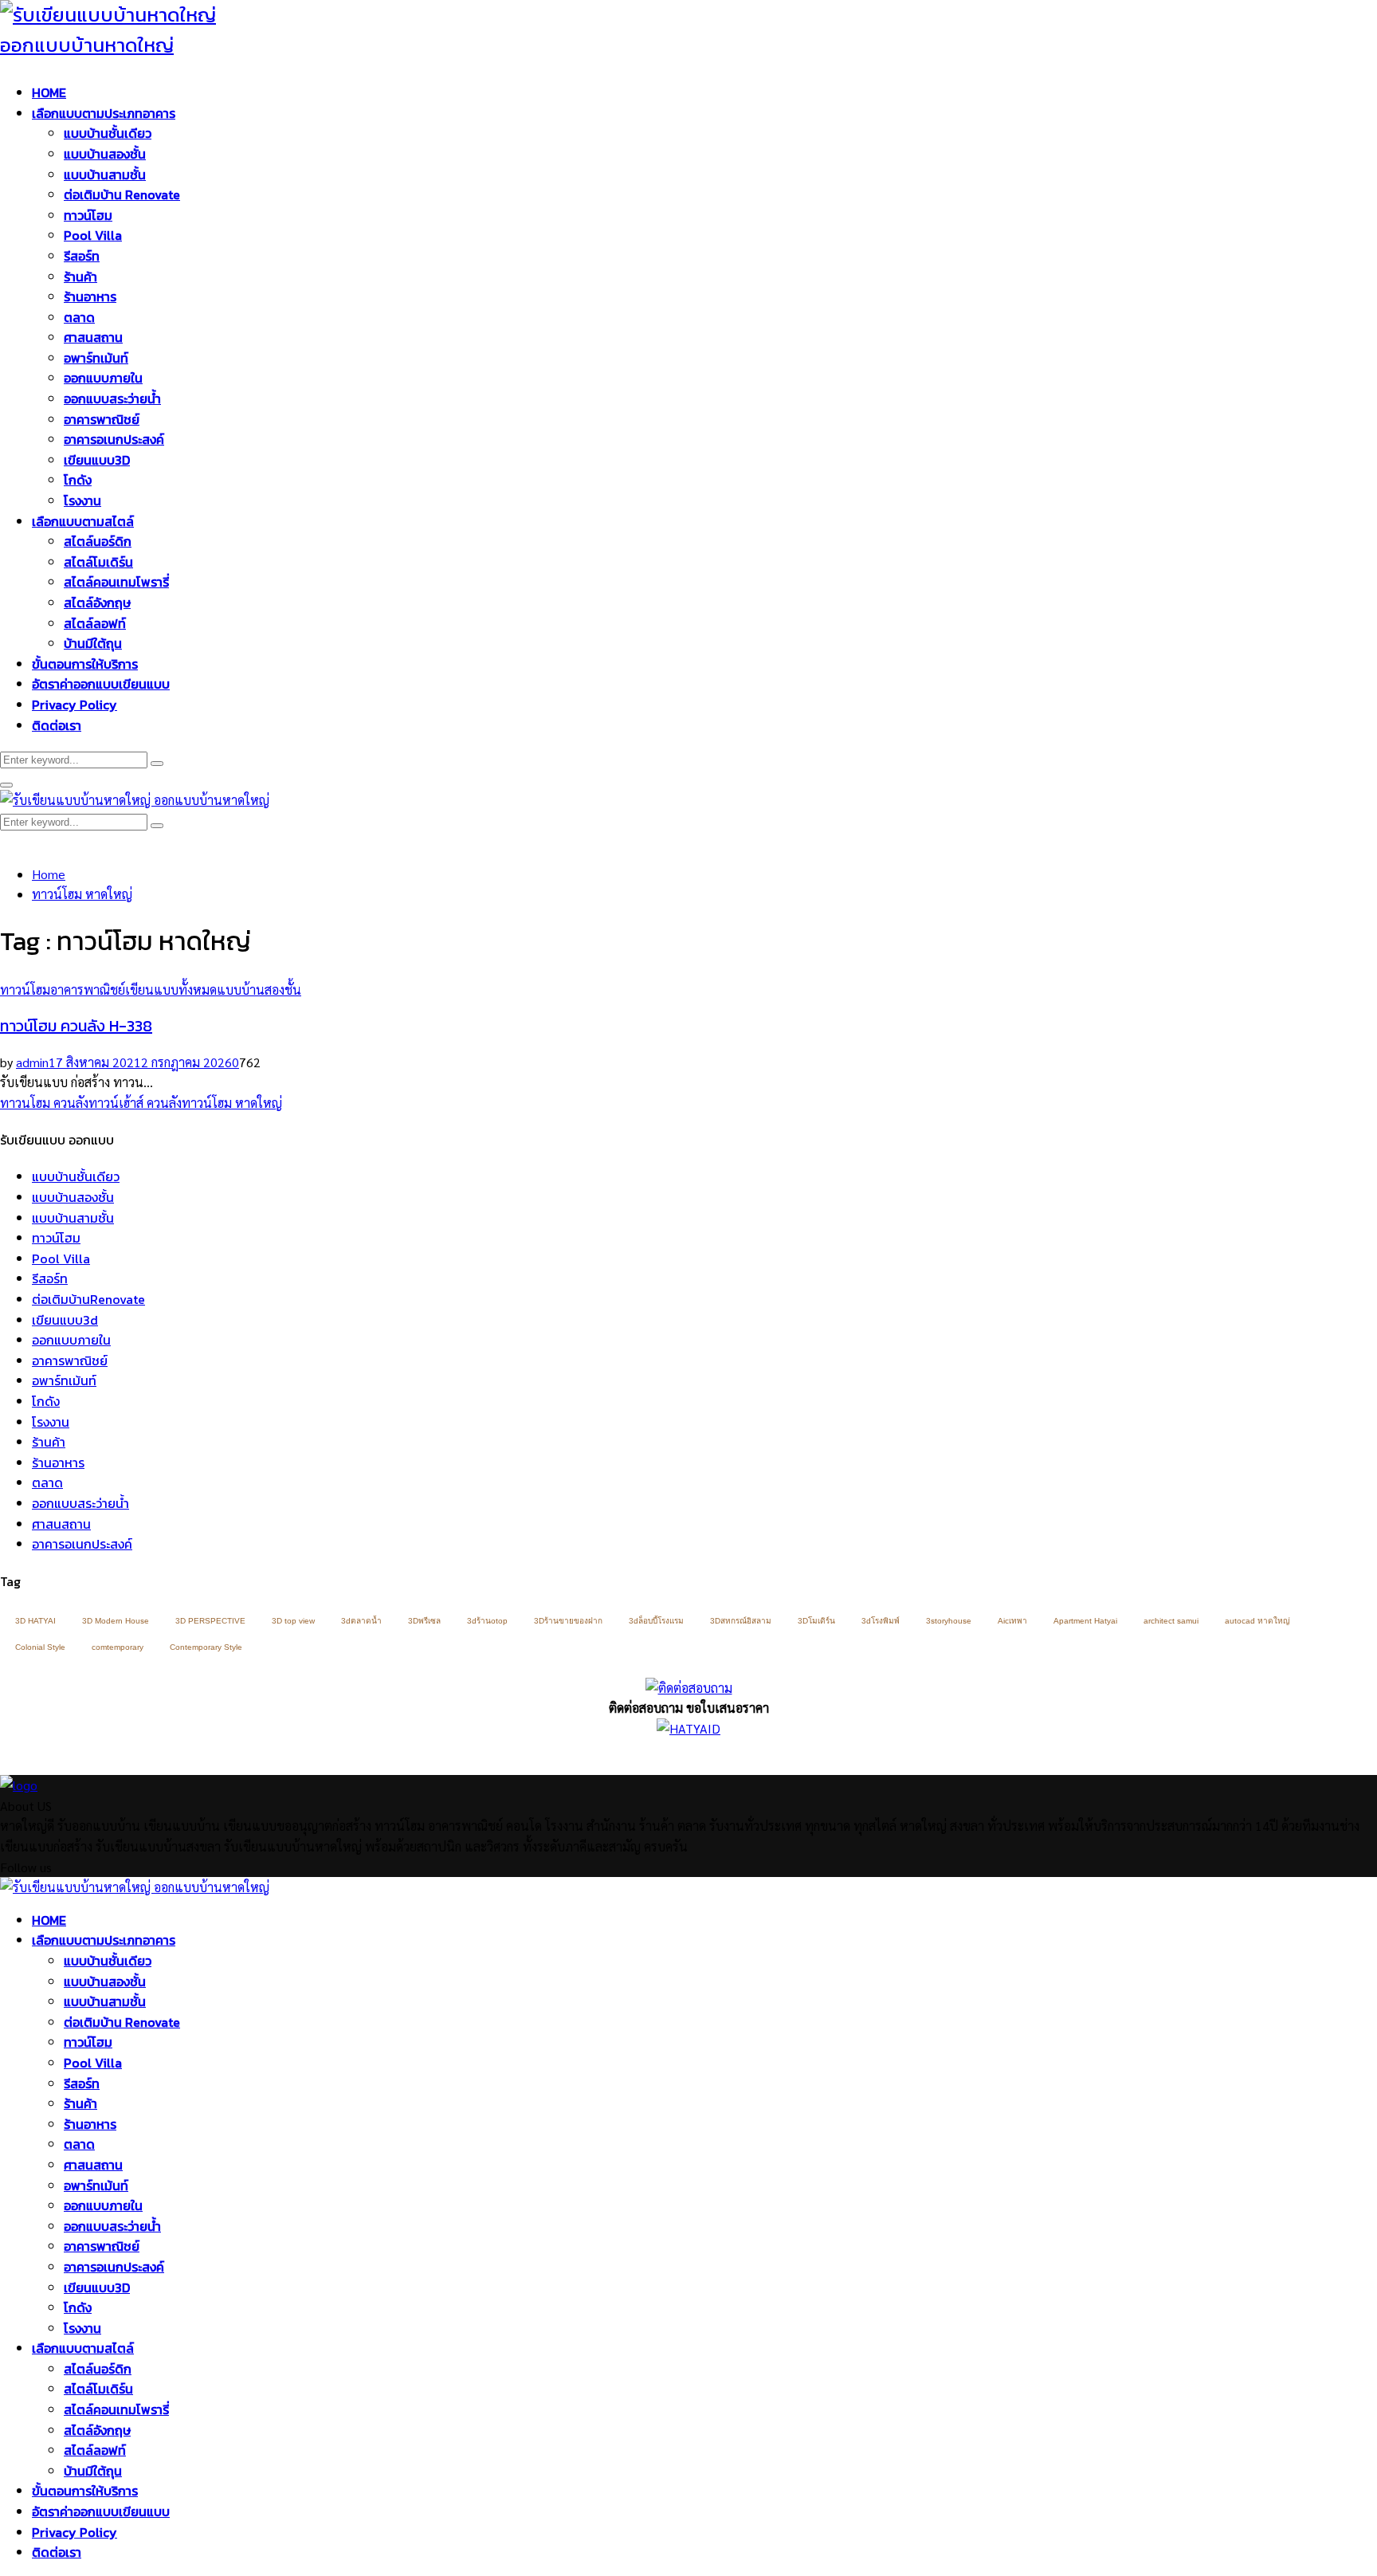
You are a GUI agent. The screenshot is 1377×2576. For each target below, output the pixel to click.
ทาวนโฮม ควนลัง (44, 1103)
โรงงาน (82, 501)
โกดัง (78, 480)
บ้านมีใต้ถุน (93, 643)
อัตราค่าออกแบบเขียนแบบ (101, 684)
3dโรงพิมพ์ (881, 1621)
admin (32, 1062)
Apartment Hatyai (1085, 1621)
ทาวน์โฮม (88, 215)
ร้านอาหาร (90, 296)
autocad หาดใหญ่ (1257, 1621)
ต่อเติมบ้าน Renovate (122, 194)
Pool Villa (93, 235)
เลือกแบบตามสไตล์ (83, 521)
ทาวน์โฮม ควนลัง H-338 (76, 1026)
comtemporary (118, 1647)
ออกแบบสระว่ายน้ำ (112, 399)
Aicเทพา (1012, 1621)
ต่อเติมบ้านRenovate (88, 1299)
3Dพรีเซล (424, 1621)
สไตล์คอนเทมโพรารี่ (116, 582)
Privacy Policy (75, 705)
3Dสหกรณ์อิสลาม (741, 1621)
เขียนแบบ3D (97, 460)
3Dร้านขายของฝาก (568, 1621)
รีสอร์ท (82, 256)
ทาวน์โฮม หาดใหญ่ (232, 1103)
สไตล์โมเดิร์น (98, 562)
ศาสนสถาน (93, 337)
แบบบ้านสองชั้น (105, 154)
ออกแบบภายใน (103, 378)
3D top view (293, 1621)
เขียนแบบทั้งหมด (171, 990)
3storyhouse (949, 1621)
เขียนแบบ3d (65, 1320)
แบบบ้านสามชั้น (105, 175)
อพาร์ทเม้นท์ (96, 358)
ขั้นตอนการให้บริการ (85, 664)
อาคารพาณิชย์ (102, 419)
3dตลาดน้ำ (361, 1621)
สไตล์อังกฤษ (97, 603)
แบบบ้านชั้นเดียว (108, 133)
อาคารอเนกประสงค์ (114, 439)
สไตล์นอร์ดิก (98, 541)
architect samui (1171, 1621)
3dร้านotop (487, 1621)
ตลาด (79, 317)
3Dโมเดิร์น (816, 1621)
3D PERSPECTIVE (210, 1621)
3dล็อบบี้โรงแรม (656, 1621)
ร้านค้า (80, 277)
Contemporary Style (206, 1647)
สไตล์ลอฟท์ (95, 623)
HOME (49, 92)
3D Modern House (116, 1621)
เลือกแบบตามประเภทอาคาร (104, 113)
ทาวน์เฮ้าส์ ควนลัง (135, 1103)
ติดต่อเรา (57, 725)
